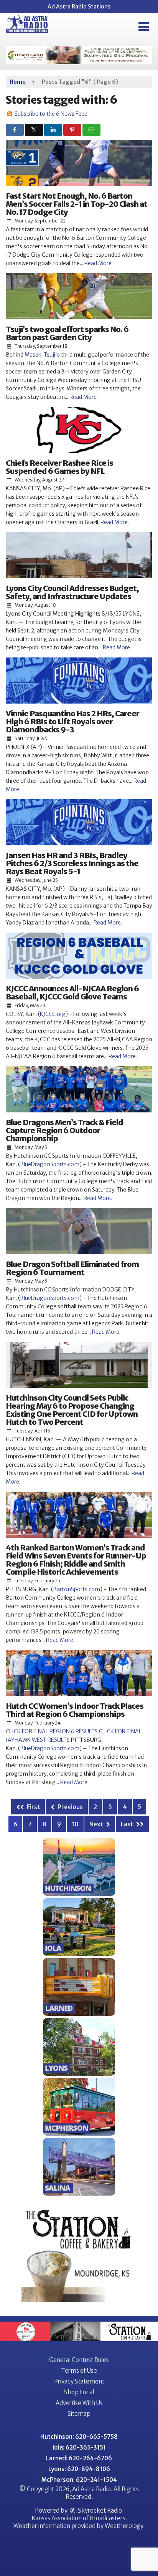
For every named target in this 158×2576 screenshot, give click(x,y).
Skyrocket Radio (99, 2510)
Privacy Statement (79, 2381)
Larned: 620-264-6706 (79, 2458)
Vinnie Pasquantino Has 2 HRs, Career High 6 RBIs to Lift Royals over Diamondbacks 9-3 (72, 721)
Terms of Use (79, 2371)
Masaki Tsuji (40, 355)
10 (75, 1824)
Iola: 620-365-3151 (79, 2447)
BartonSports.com (77, 1589)
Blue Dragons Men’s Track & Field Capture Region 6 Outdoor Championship (64, 1130)
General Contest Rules (79, 2360)
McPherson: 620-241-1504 (79, 2480)
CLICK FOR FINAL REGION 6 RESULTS (52, 1731)
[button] (144, 27)
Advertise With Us (79, 2403)
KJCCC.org (53, 1014)
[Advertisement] (79, 55)
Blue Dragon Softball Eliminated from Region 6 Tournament (72, 1268)
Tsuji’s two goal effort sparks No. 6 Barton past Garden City (67, 333)
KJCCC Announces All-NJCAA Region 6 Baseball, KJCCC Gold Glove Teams (72, 993)
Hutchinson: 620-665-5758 (79, 2437)
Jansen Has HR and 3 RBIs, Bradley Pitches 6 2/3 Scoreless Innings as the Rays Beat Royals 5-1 (72, 863)
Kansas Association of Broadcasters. (79, 2518)
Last (128, 1824)
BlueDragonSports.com (50, 1164)
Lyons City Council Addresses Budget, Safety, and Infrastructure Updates (72, 592)
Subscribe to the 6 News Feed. (52, 114)
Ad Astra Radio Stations (79, 7)
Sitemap (79, 2414)
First (33, 1807)
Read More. (99, 263)
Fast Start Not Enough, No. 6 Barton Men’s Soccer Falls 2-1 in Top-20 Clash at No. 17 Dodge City (77, 204)
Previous (70, 1807)
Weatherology (124, 2526)
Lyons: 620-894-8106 (79, 2469)
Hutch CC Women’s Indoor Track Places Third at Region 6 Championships (75, 1710)
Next (97, 1824)
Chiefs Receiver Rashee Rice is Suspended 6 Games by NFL (59, 467)
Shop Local (79, 2392)
